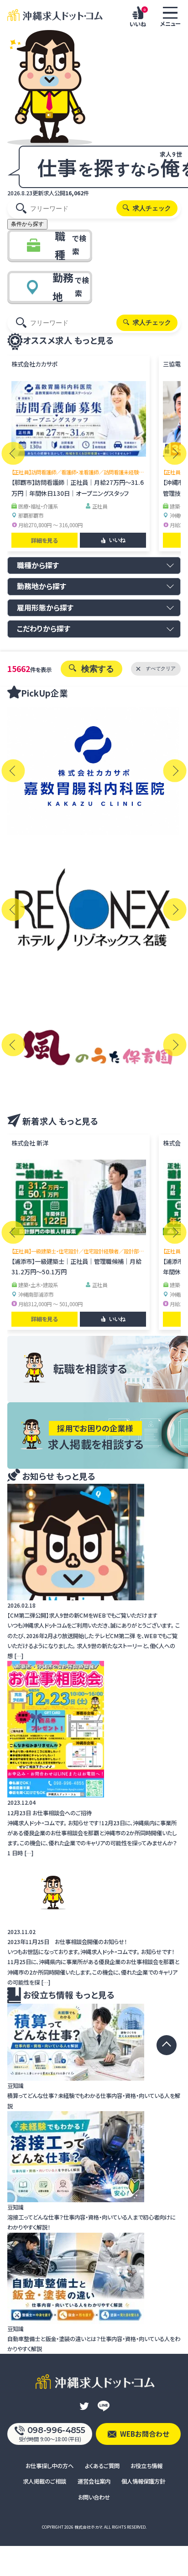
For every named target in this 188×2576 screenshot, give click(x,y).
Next (175, 453)
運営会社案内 (94, 2481)
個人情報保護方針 (143, 2481)
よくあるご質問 (102, 2466)
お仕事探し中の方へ (50, 2466)
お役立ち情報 (146, 2466)
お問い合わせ (94, 2497)
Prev (13, 453)
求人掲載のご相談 (44, 2481)
